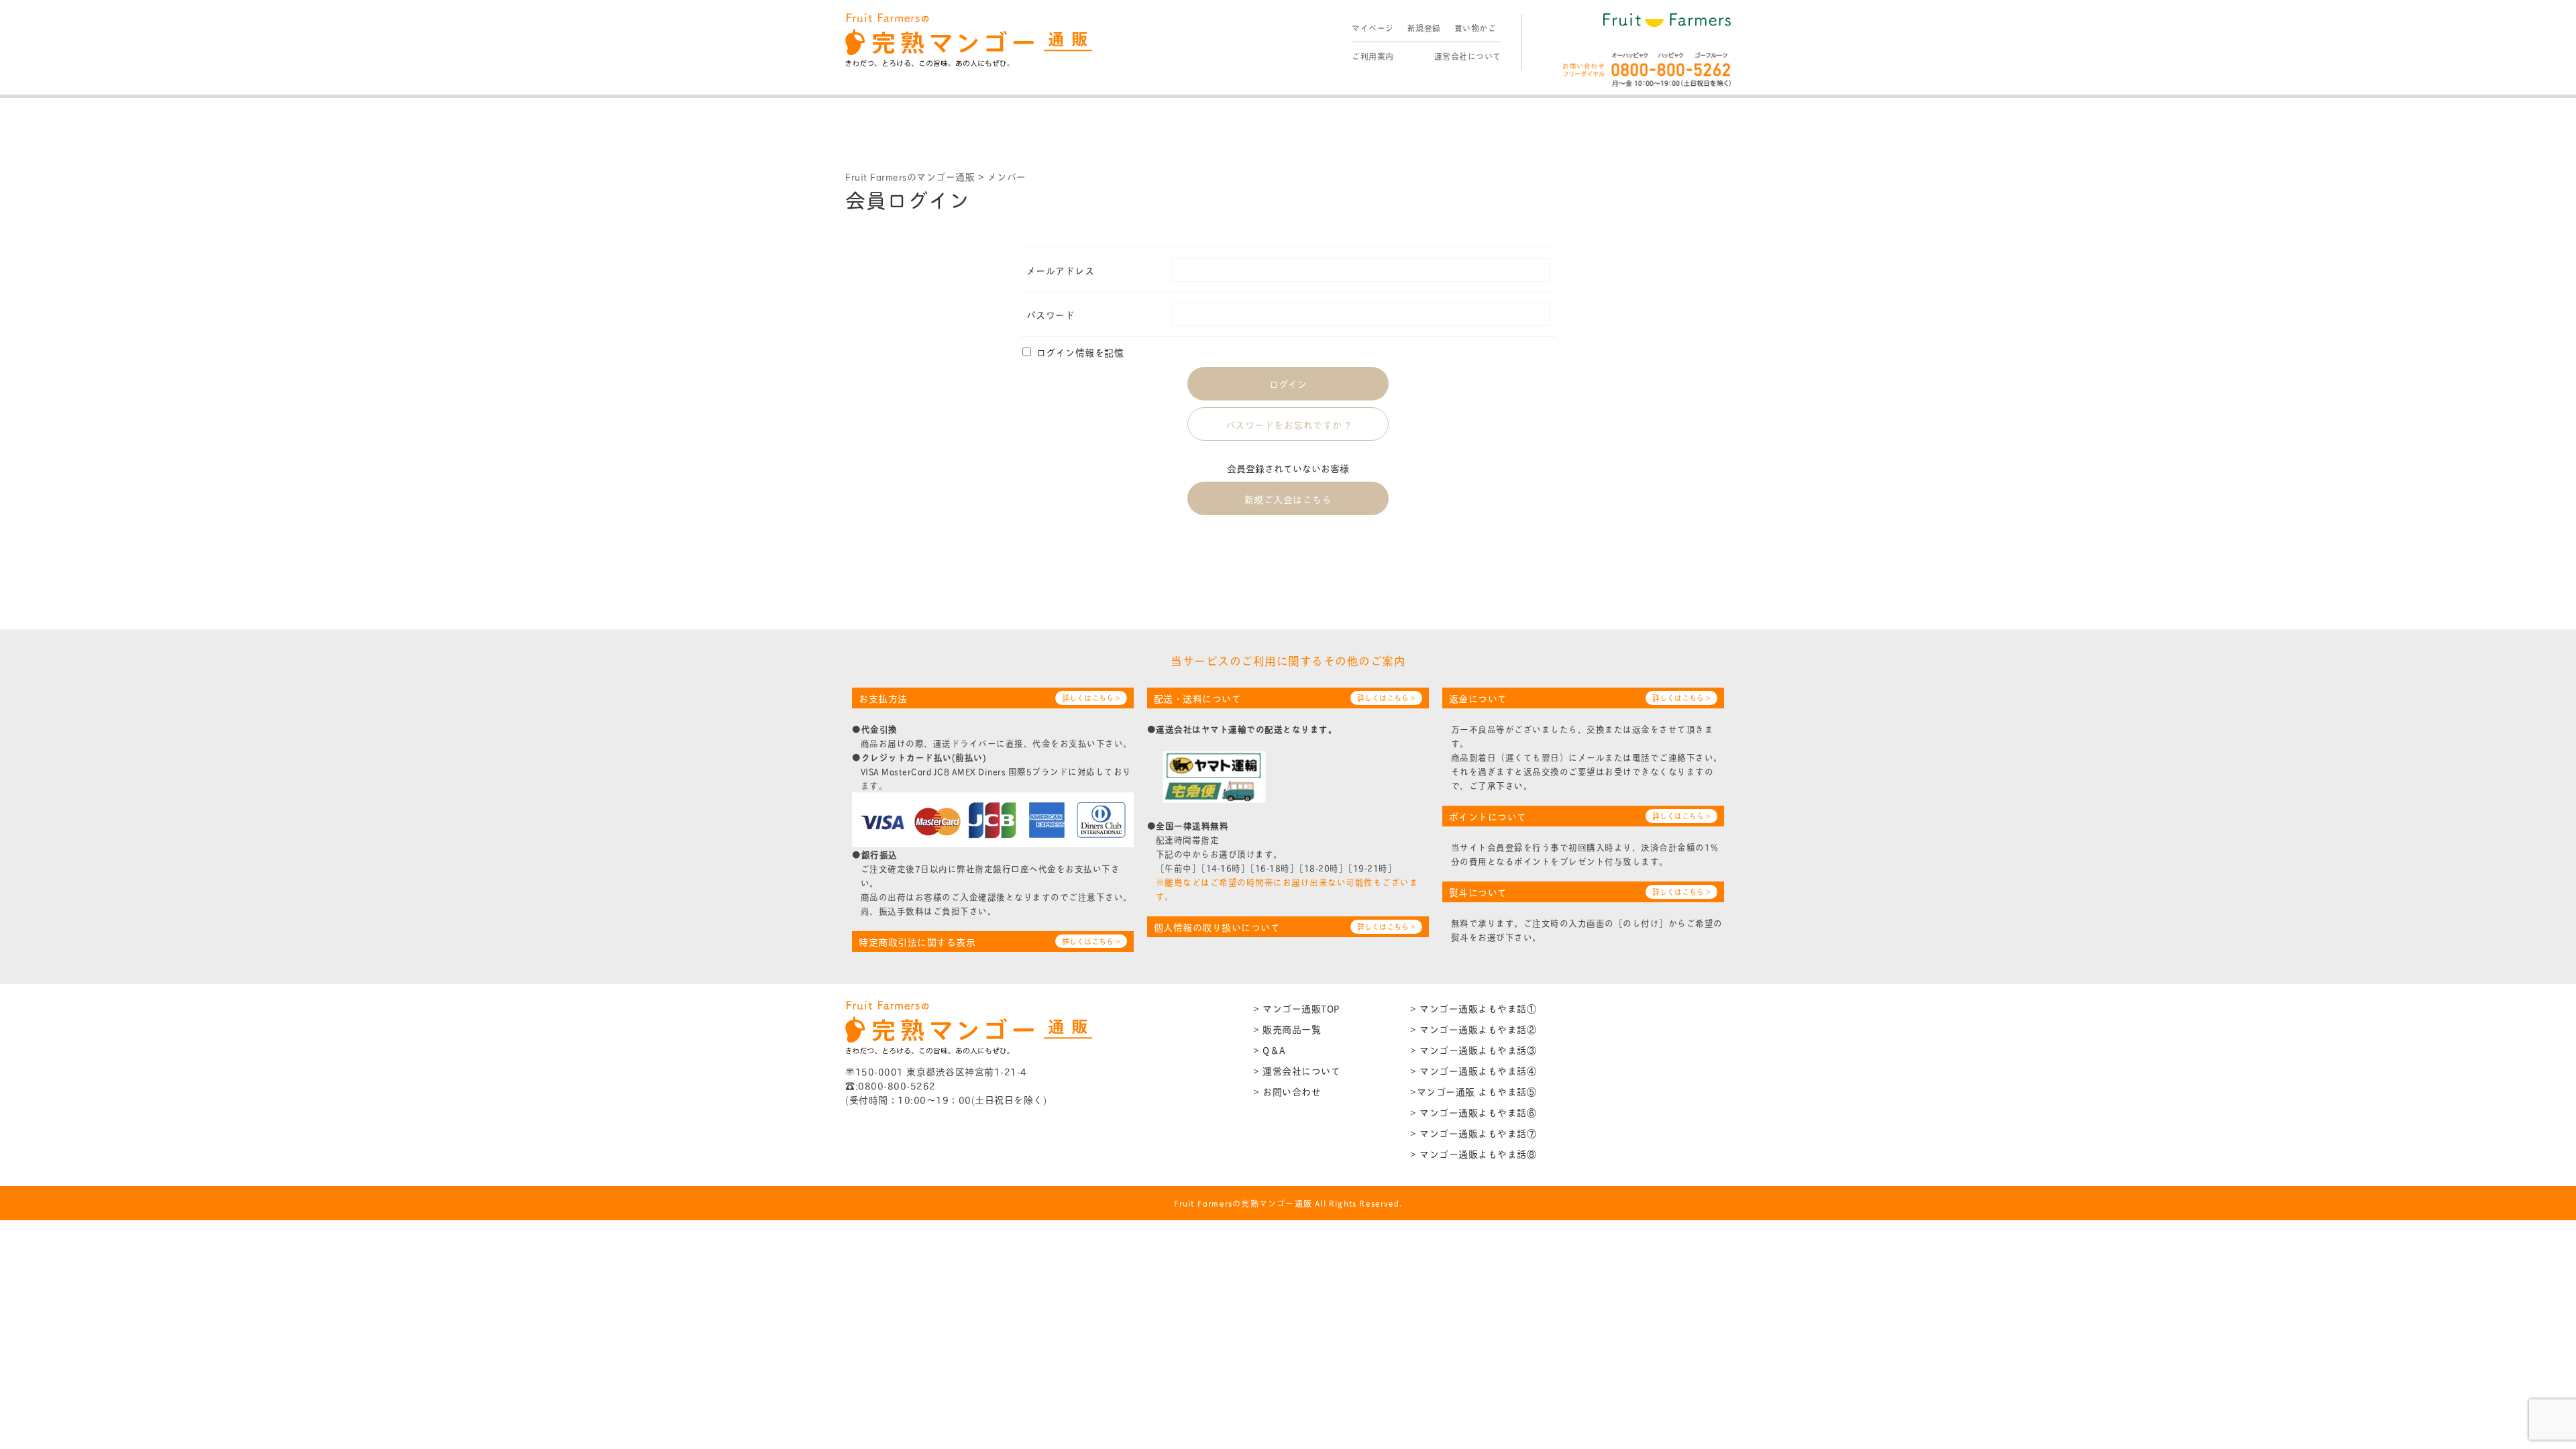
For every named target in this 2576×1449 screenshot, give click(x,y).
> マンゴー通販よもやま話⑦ (1473, 1133)
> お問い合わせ (1287, 1091)
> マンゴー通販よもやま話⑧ (1473, 1153)
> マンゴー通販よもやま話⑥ (1473, 1112)
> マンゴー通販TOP (1296, 1008)
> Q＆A (1269, 1050)
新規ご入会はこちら (1288, 499)
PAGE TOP (2510, 1393)
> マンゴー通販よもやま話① (1473, 1008)
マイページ (1373, 28)
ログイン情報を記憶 (1078, 352)
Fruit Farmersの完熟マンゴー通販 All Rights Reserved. (1288, 1203)
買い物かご (1475, 28)
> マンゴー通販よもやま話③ (1473, 1050)
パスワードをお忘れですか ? (1288, 424)
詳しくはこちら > (1091, 698)
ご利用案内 (1373, 56)
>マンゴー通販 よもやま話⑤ (1473, 1091)
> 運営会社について (1297, 1070)
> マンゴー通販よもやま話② (1473, 1029)
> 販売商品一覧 (1287, 1029)
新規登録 (1424, 28)
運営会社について (1468, 56)
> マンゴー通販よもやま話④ (1473, 1070)
